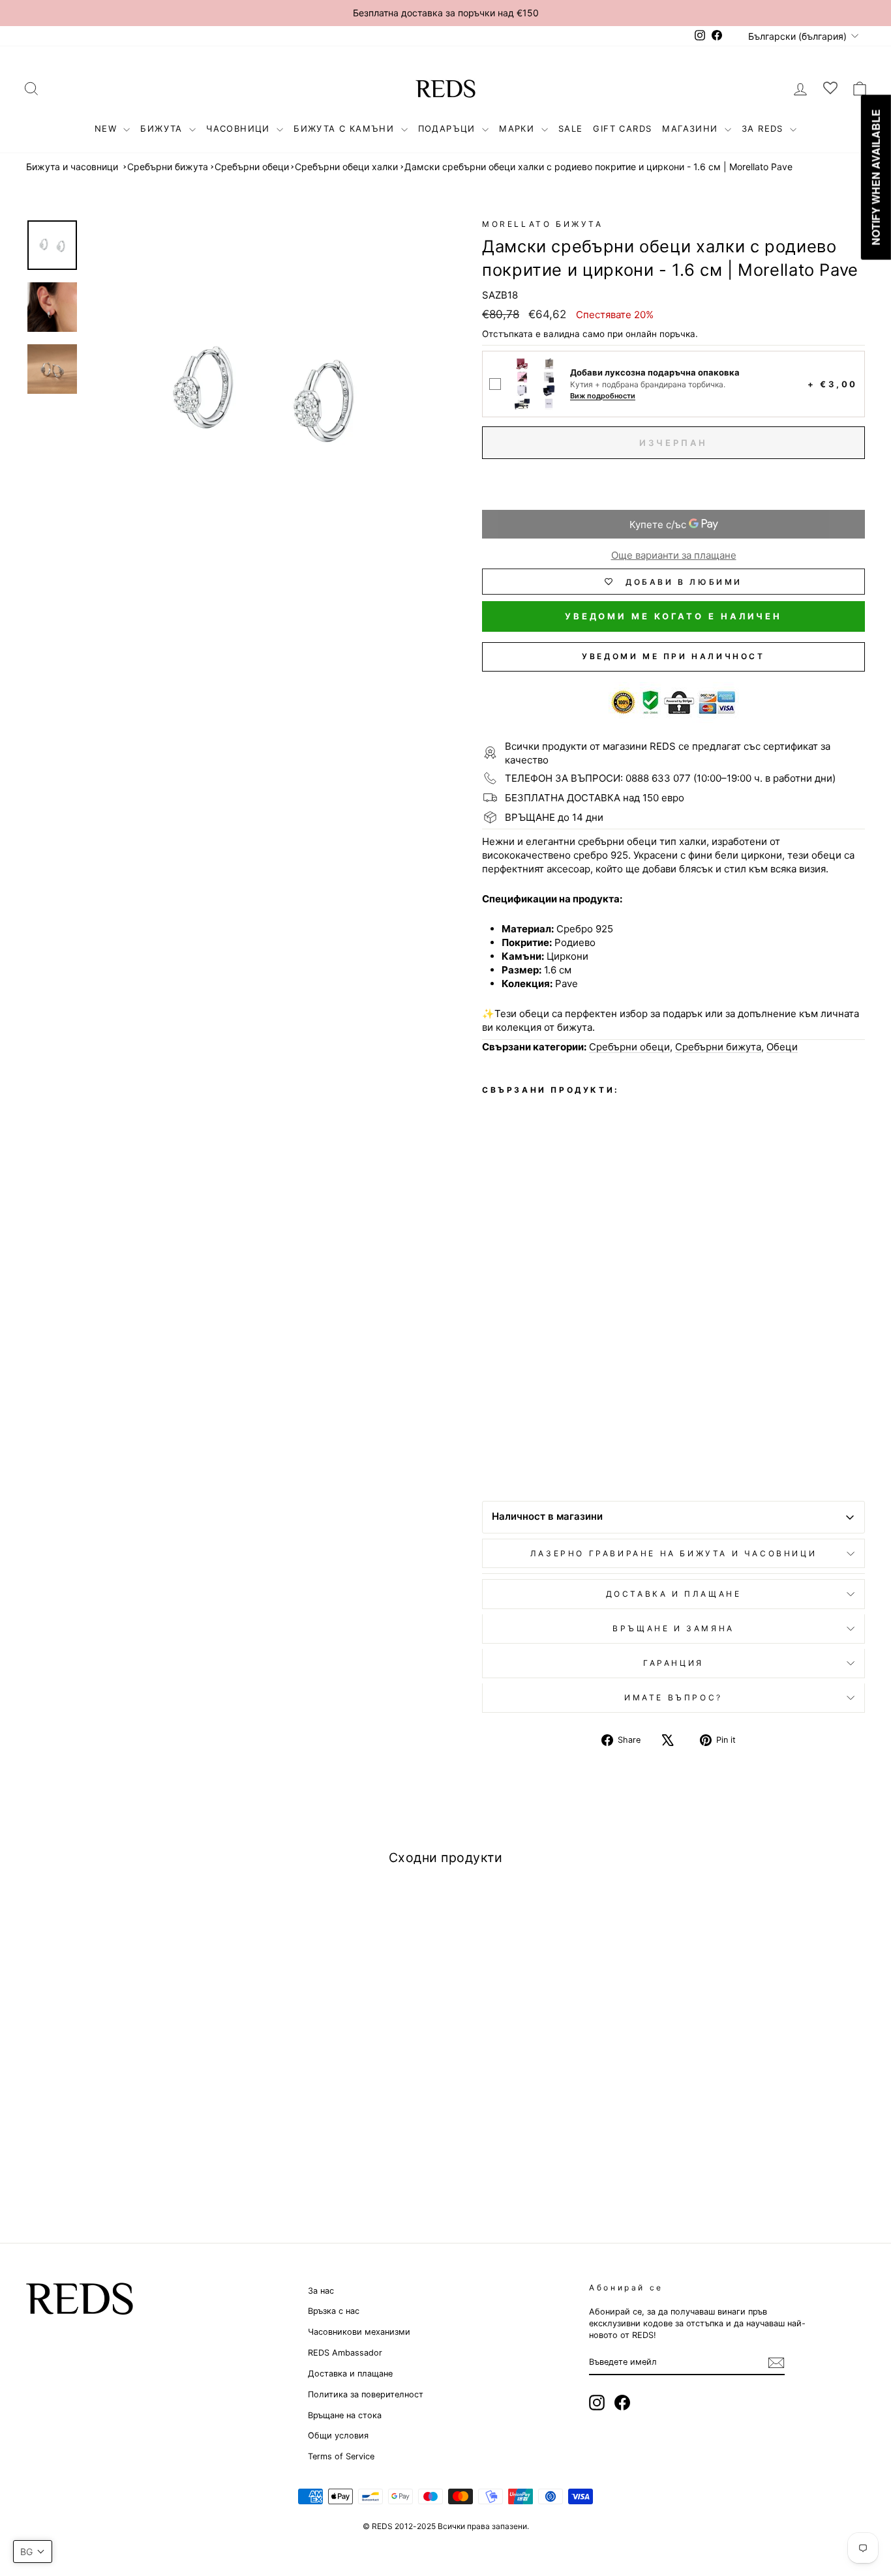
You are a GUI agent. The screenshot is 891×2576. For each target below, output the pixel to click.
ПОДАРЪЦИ (449, 128)
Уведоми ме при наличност (673, 656)
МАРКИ (518, 128)
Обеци (782, 1047)
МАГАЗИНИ (692, 128)
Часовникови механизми (359, 2332)
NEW (108, 128)
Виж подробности (603, 396)
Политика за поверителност (366, 2394)
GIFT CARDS (622, 128)
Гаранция (673, 1663)
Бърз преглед (126, 2084)
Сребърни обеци (252, 167)
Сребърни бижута (168, 167)
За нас (321, 2291)
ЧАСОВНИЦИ (240, 128)
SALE (571, 128)
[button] (33, 2552)
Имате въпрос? (673, 1697)
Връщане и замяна (673, 1628)
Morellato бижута (543, 224)
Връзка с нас (334, 2311)
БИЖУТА (163, 128)
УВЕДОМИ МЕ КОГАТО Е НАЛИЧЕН (673, 616)
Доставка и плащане (350, 2374)
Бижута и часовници (72, 167)
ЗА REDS (764, 128)
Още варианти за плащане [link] (674, 555)
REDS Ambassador (345, 2353)
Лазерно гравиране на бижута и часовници (673, 1553)
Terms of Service (341, 2456)
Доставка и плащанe (674, 1594)
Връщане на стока (345, 2415)
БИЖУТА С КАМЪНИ (345, 128)
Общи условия (338, 2435)
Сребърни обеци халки (346, 167)
